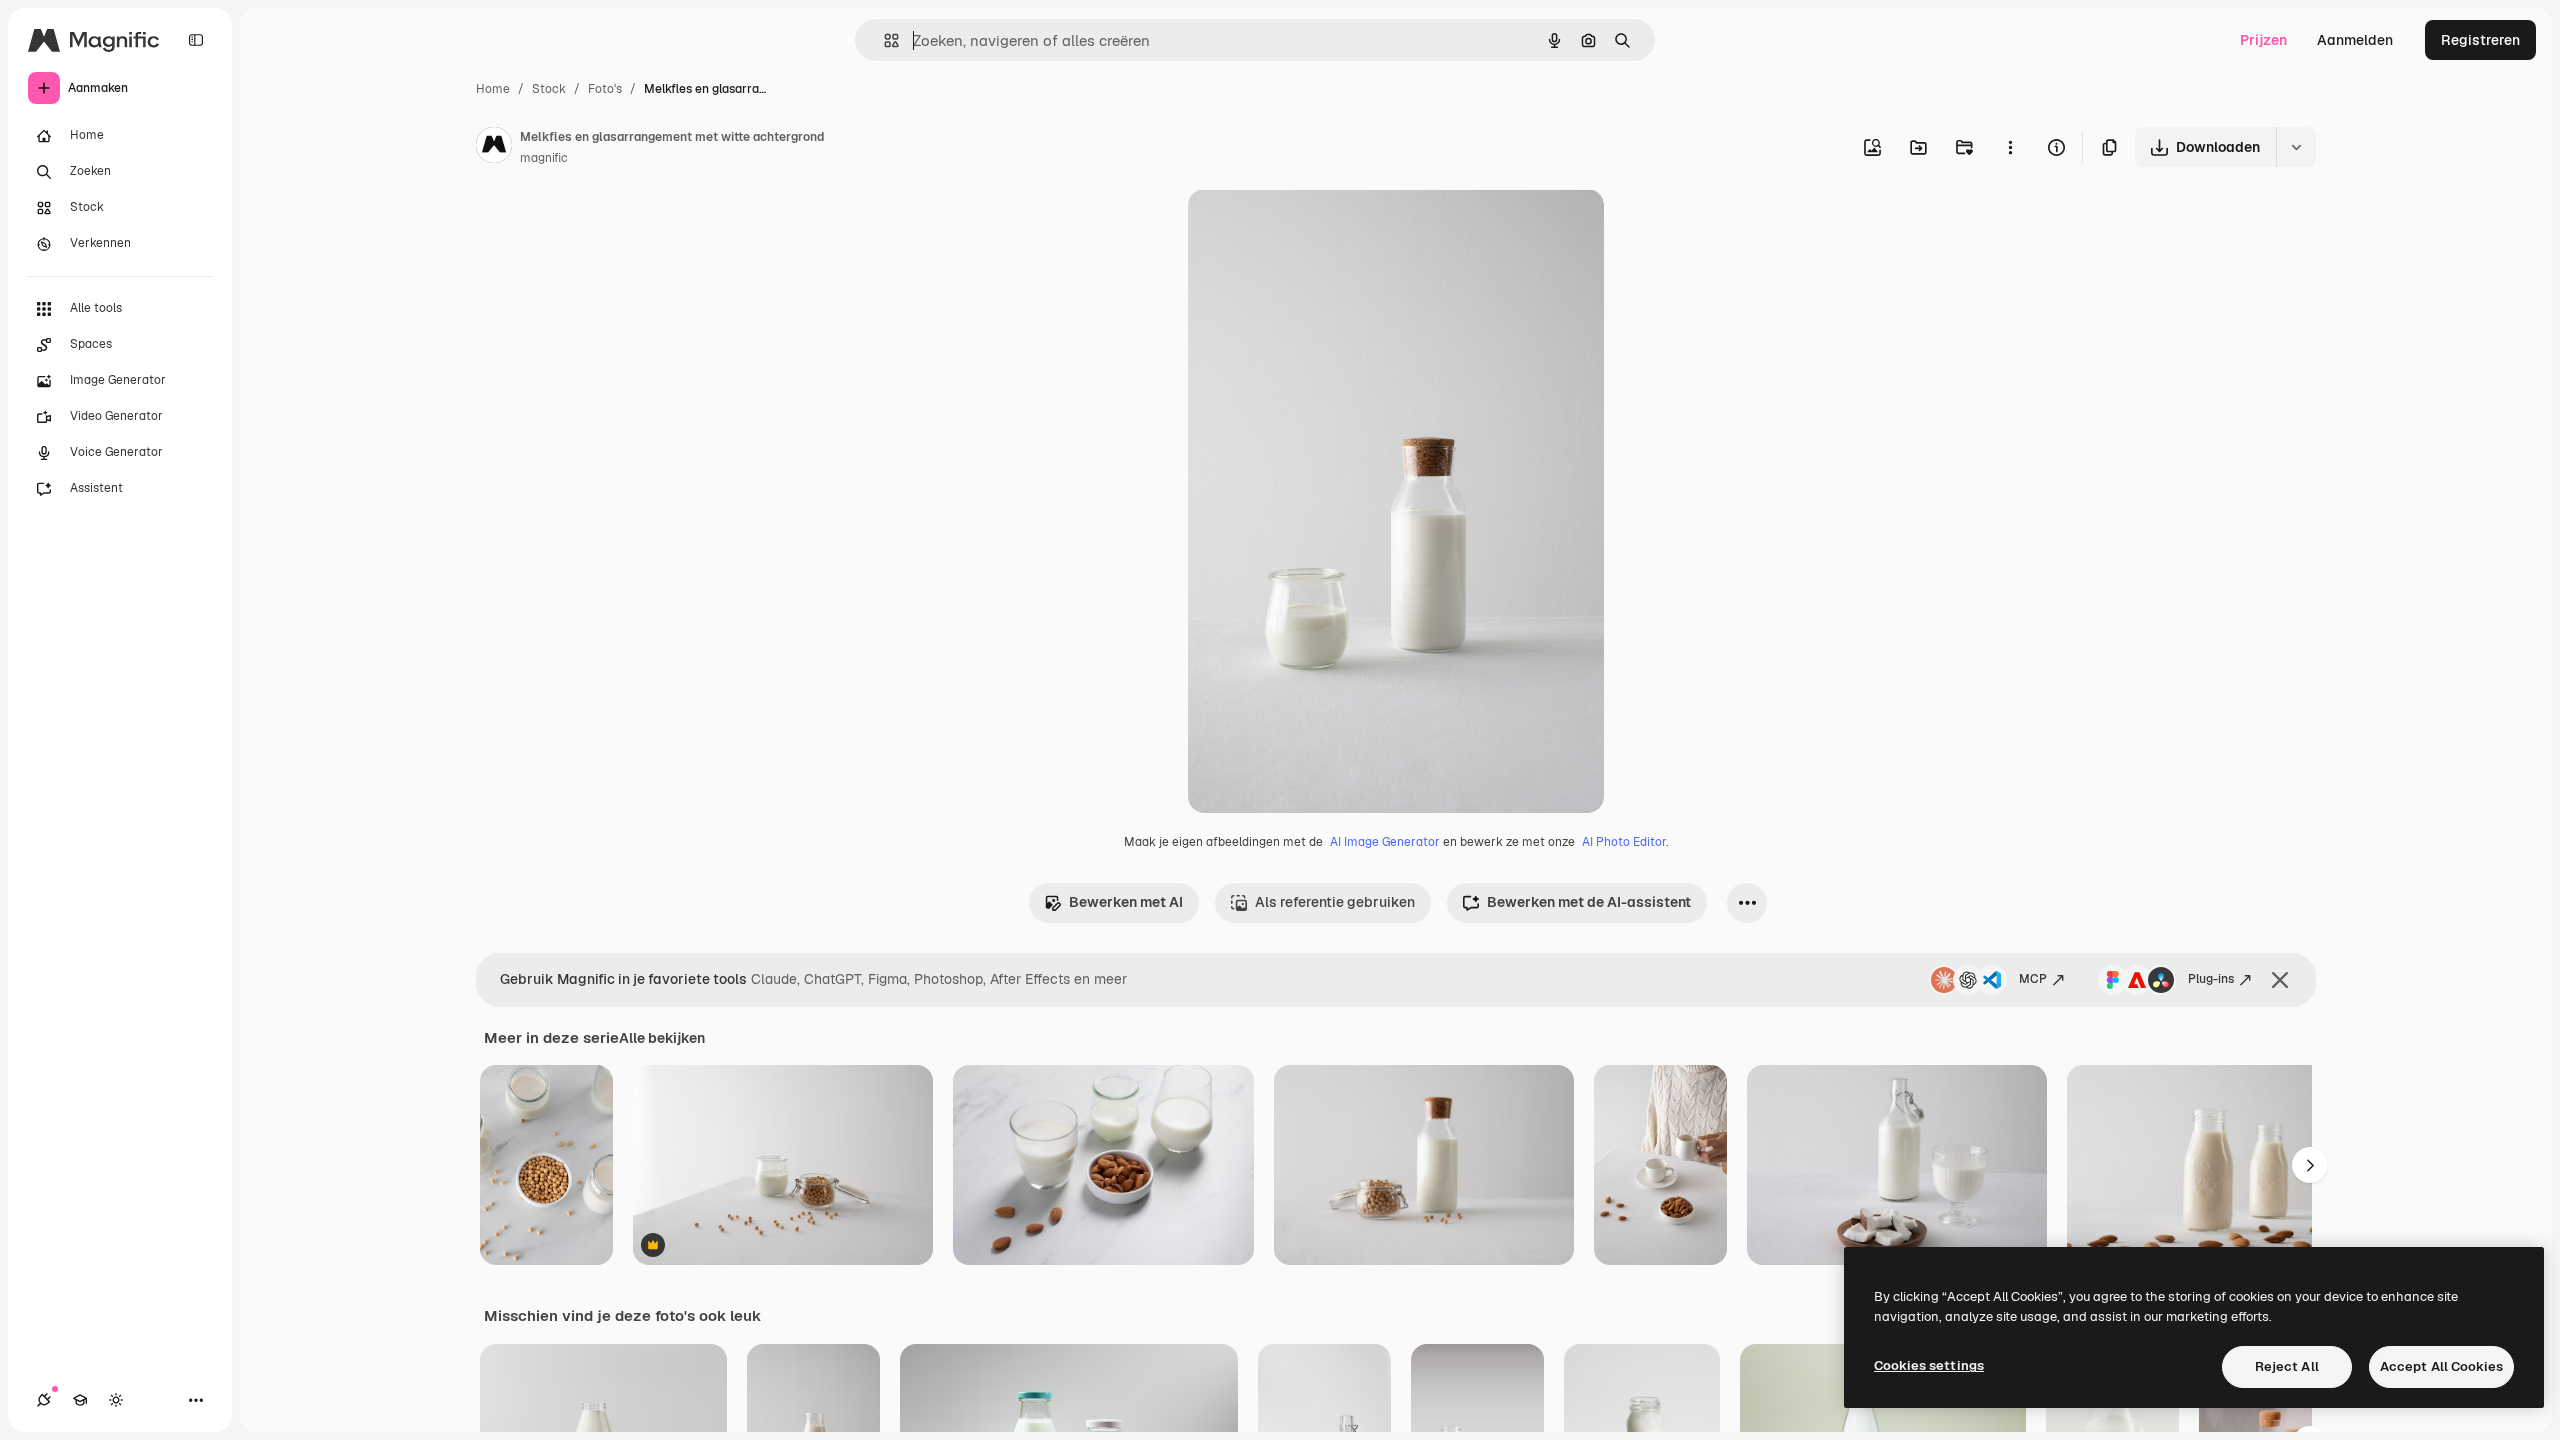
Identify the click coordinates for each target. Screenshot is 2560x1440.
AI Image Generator (1385, 842)
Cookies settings (1929, 1365)
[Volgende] (2310, 1165)
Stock (549, 89)
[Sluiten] (2280, 980)
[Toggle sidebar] (196, 40)
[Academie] (80, 1400)
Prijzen (2263, 40)
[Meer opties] (2010, 147)
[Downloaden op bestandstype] (2296, 147)
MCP (2033, 979)
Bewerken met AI (1126, 902)
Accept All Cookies (2441, 1366)
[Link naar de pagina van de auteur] (494, 148)
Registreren (2480, 40)
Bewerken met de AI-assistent (1589, 902)
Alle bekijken (662, 1038)
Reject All (2287, 1366)
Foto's (605, 89)
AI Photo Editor (1624, 842)
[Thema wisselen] (116, 1400)
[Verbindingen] (44, 1400)
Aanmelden (2355, 40)
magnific (544, 158)
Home (493, 89)
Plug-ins (2211, 979)
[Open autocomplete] (883, 40)
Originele (1319, 227)
